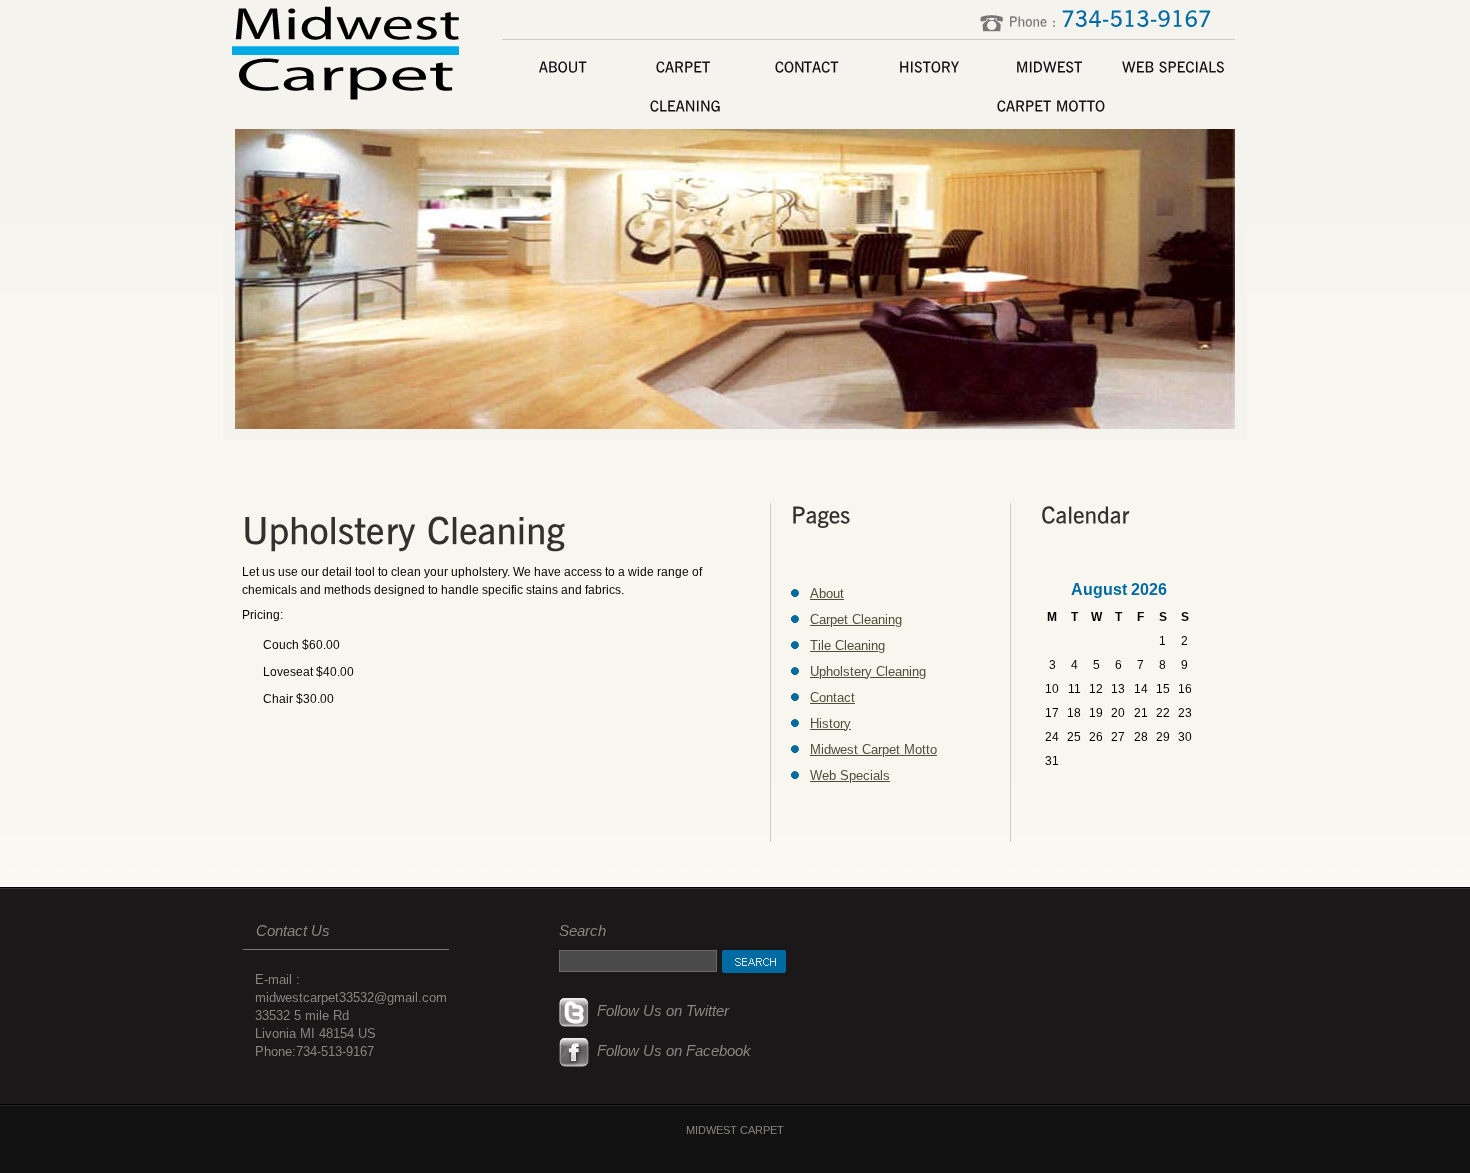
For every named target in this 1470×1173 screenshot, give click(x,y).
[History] (929, 67)
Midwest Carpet (348, 50)
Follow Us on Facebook (670, 1050)
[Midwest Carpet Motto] (1051, 87)
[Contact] (807, 67)
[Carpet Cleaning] (685, 87)
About (827, 593)
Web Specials (850, 775)
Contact (832, 697)
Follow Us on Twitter (659, 1010)
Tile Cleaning (847, 645)
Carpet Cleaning (856, 619)
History (830, 723)
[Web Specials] (1173, 67)
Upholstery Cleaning (868, 671)
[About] (563, 67)
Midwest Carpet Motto (873, 749)
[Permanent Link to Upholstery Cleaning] (403, 530)
